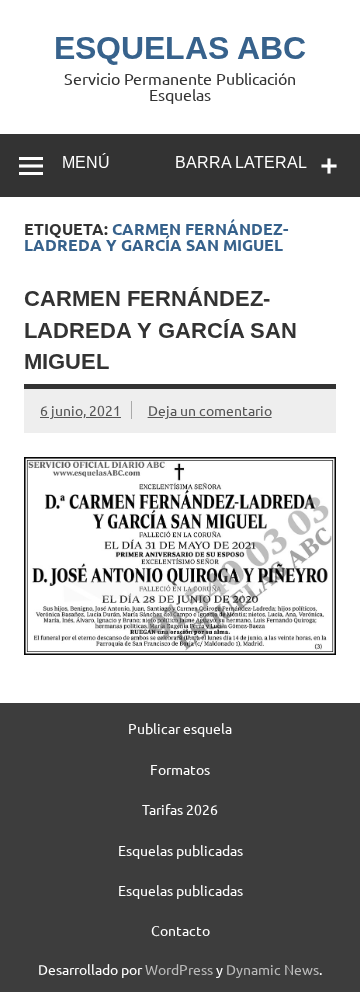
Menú (86, 162)
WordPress (179, 969)
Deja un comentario (210, 410)
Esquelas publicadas (180, 850)
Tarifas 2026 (180, 809)
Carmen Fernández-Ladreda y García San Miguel (160, 330)
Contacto (180, 930)
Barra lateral (241, 162)
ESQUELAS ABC (180, 48)
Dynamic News (272, 969)
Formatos (180, 769)
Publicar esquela (180, 728)
